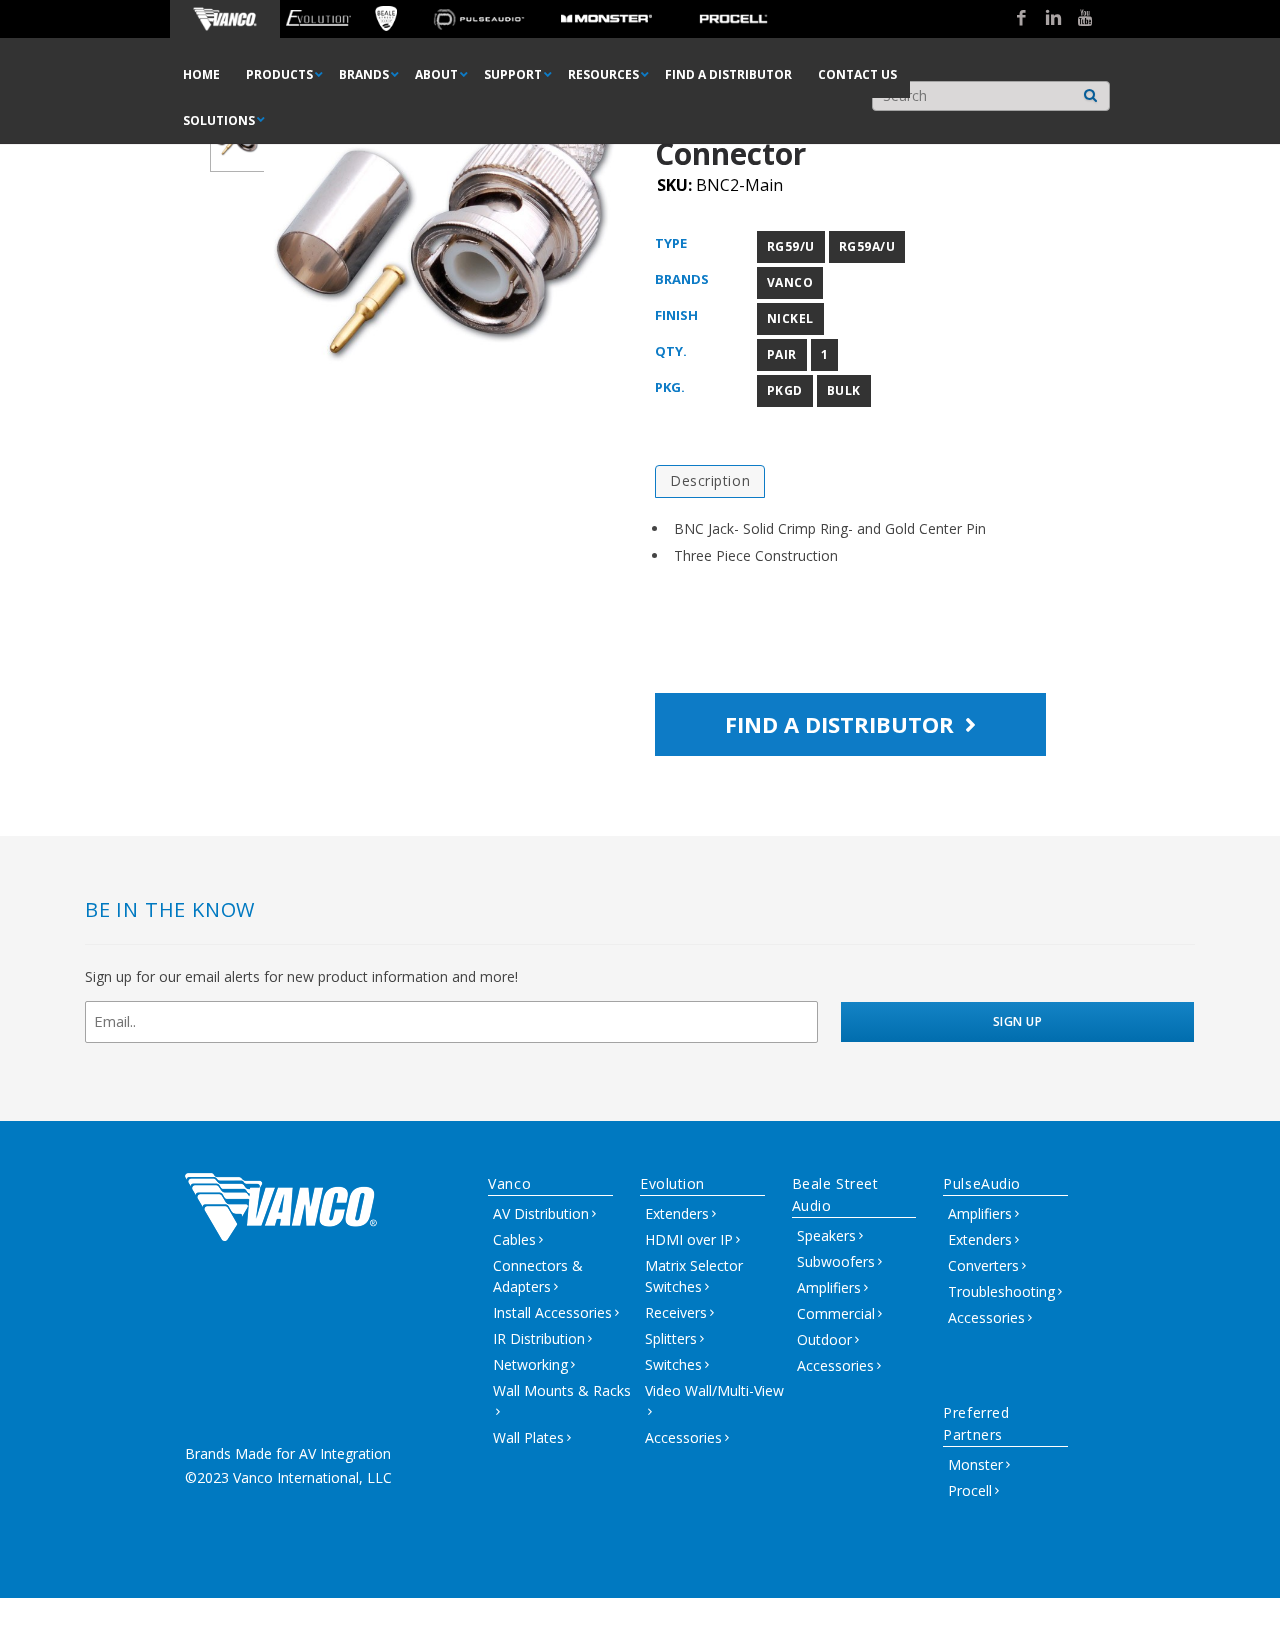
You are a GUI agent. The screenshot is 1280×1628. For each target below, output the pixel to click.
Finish (676, 315)
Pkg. (670, 387)
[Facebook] (1014, 19)
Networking (530, 1364)
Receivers (676, 1312)
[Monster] (606, 19)
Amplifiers (829, 1287)
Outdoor (824, 1339)
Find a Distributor (842, 724)
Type (671, 243)
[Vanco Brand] (225, 19)
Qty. (671, 351)
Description (710, 480)
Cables (514, 1239)
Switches (673, 1364)
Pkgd (785, 390)
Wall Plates (528, 1437)
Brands (682, 279)
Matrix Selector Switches (694, 1276)
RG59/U (791, 246)
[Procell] (733, 19)
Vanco (790, 282)
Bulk (844, 390)
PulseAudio (982, 1183)
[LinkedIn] (1046, 19)
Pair (782, 354)
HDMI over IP (689, 1239)
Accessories (683, 1437)
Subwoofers (836, 1261)
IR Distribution (539, 1338)
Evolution (672, 1183)
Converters (983, 1265)
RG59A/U (867, 246)
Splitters (671, 1338)
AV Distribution (541, 1213)
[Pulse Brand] (478, 19)
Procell (970, 1490)
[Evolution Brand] (318, 19)
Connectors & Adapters (538, 1276)
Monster (975, 1464)
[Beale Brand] (386, 19)
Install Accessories (552, 1312)
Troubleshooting (1001, 1291)
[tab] (710, 481)
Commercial (836, 1313)
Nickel (790, 318)
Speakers (826, 1235)
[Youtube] (1078, 19)
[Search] (1091, 90)
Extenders (677, 1213)
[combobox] (991, 96)
